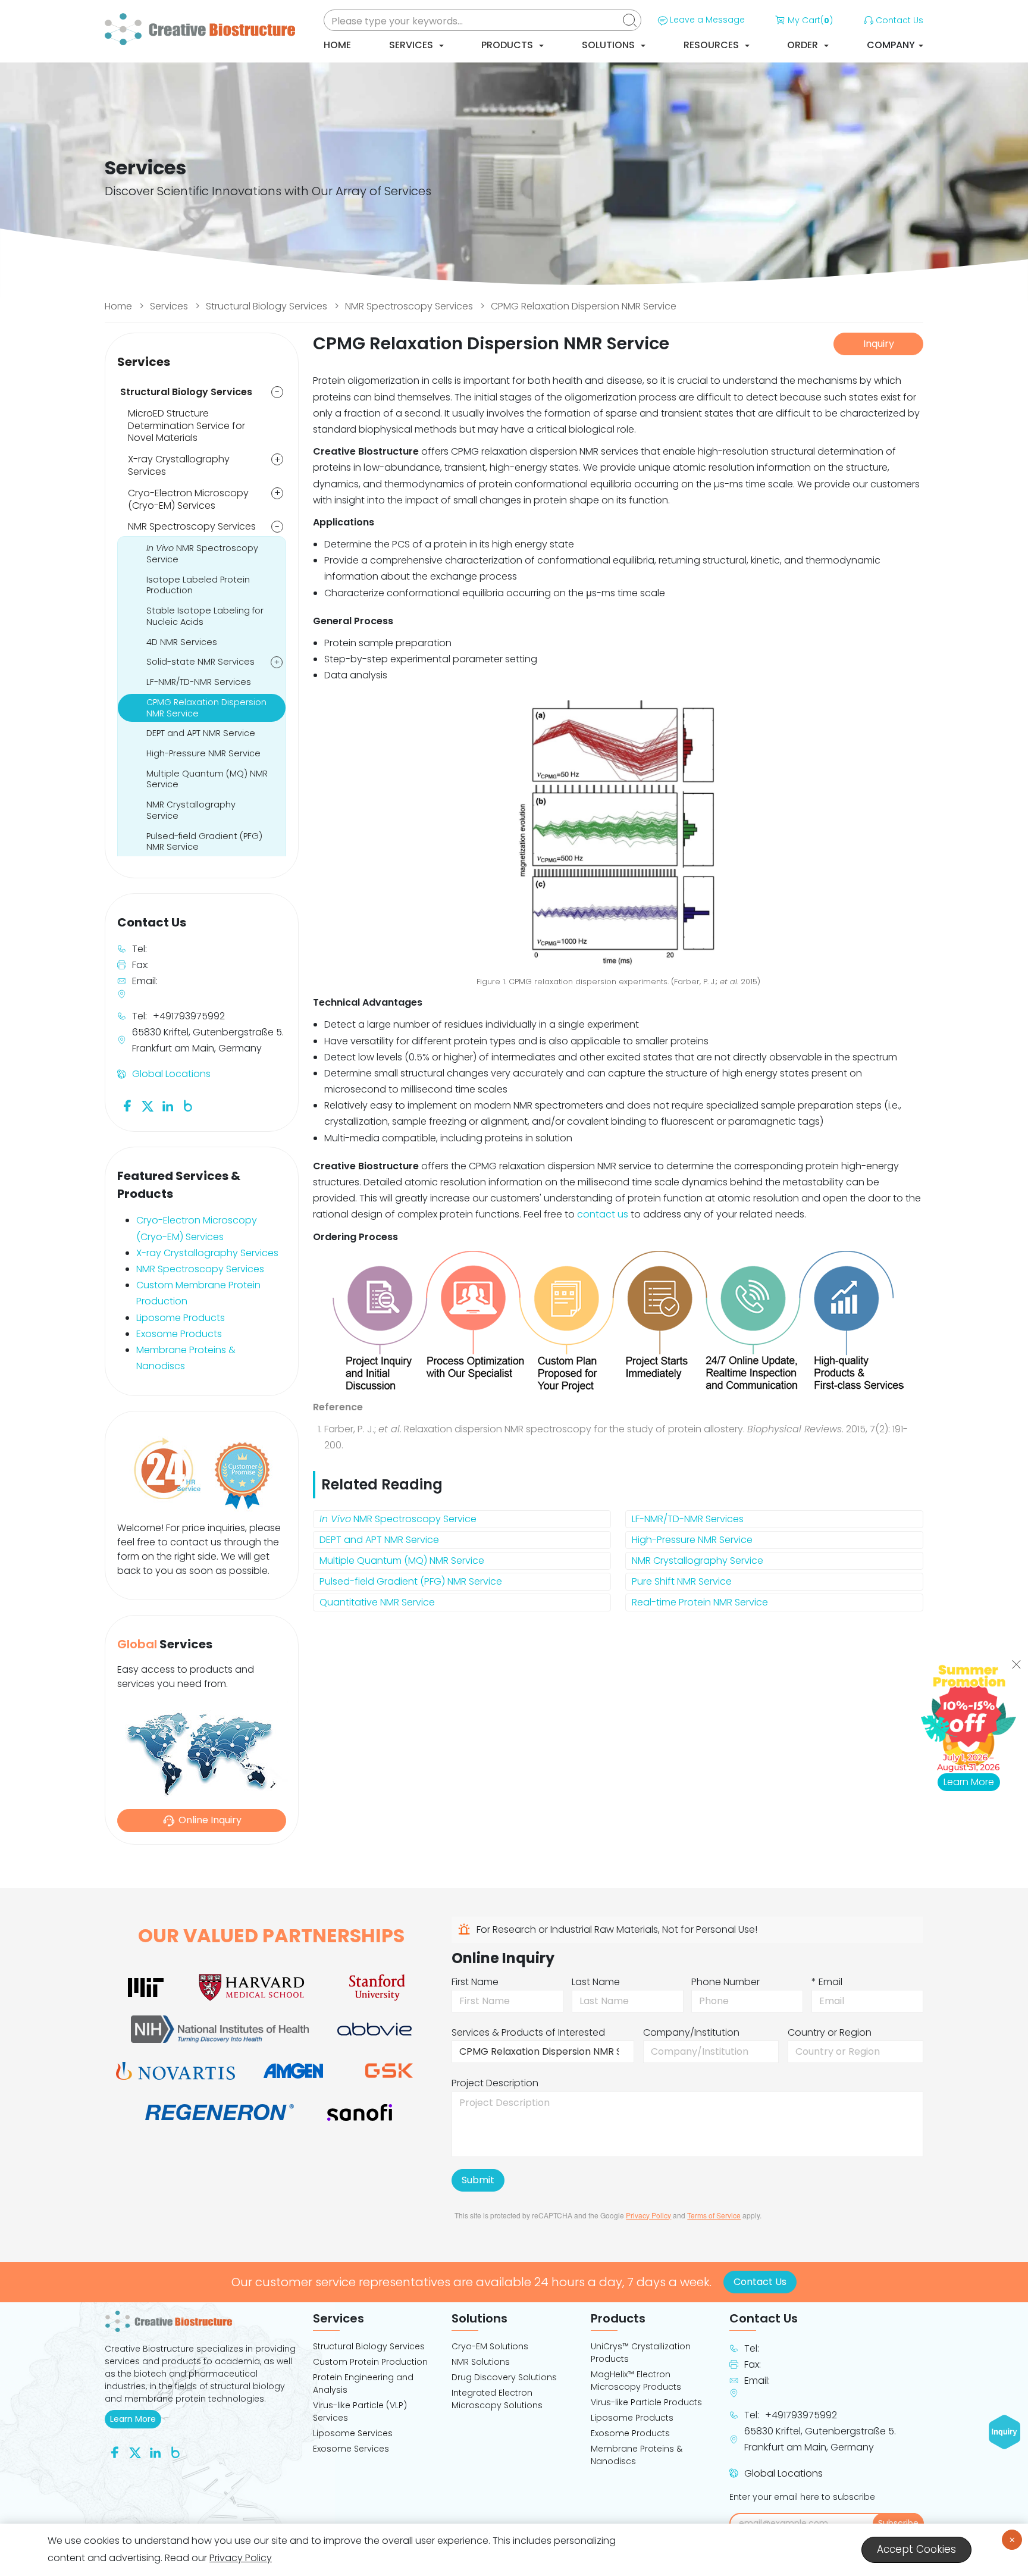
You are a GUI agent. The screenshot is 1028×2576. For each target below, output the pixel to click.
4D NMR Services (182, 642)
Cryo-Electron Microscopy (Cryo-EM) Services (188, 499)
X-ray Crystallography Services (179, 465)
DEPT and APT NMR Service (379, 1540)
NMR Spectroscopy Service (398, 1519)
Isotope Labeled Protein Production (198, 585)
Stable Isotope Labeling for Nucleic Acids (205, 616)
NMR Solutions (481, 2362)
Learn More (136, 2419)
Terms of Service (714, 2215)
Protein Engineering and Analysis (363, 2383)
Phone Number (725, 1982)
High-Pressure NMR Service (692, 1540)
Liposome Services (353, 2433)
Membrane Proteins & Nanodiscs (637, 2455)
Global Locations (171, 1074)
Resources (712, 45)
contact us (603, 1214)
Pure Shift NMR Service (682, 1581)
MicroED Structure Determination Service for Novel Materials (187, 426)
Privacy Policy (648, 2215)
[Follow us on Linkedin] (168, 1105)
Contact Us (899, 20)
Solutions (609, 45)
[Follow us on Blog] (188, 1105)
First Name (475, 1982)
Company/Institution (691, 2032)
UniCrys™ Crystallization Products (641, 2353)
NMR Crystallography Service (698, 1561)
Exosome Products (179, 1334)
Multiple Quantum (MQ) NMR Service (402, 1561)
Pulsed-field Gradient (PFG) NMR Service (411, 1581)
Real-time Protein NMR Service (700, 1602)
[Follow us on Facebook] (127, 1105)
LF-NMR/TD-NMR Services (688, 1519)
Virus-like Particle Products (646, 2402)
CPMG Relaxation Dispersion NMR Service (584, 306)
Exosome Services (351, 2449)
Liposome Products (181, 1318)
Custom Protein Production (370, 2362)
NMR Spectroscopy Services (409, 306)
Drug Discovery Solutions (504, 2377)
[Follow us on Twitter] (148, 1105)
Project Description (495, 2083)
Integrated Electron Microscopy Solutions (497, 2399)
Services (412, 45)
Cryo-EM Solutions (490, 2346)
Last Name (596, 1982)
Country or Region (830, 2032)
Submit (478, 2180)
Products (508, 45)
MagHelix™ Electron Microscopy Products (636, 2381)
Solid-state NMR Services (200, 662)
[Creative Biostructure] (202, 2321)
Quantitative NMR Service (377, 1602)
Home (337, 45)
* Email (827, 1982)
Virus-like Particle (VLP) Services (360, 2411)
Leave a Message (707, 20)
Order (804, 45)
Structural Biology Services (267, 306)
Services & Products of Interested (528, 2032)
